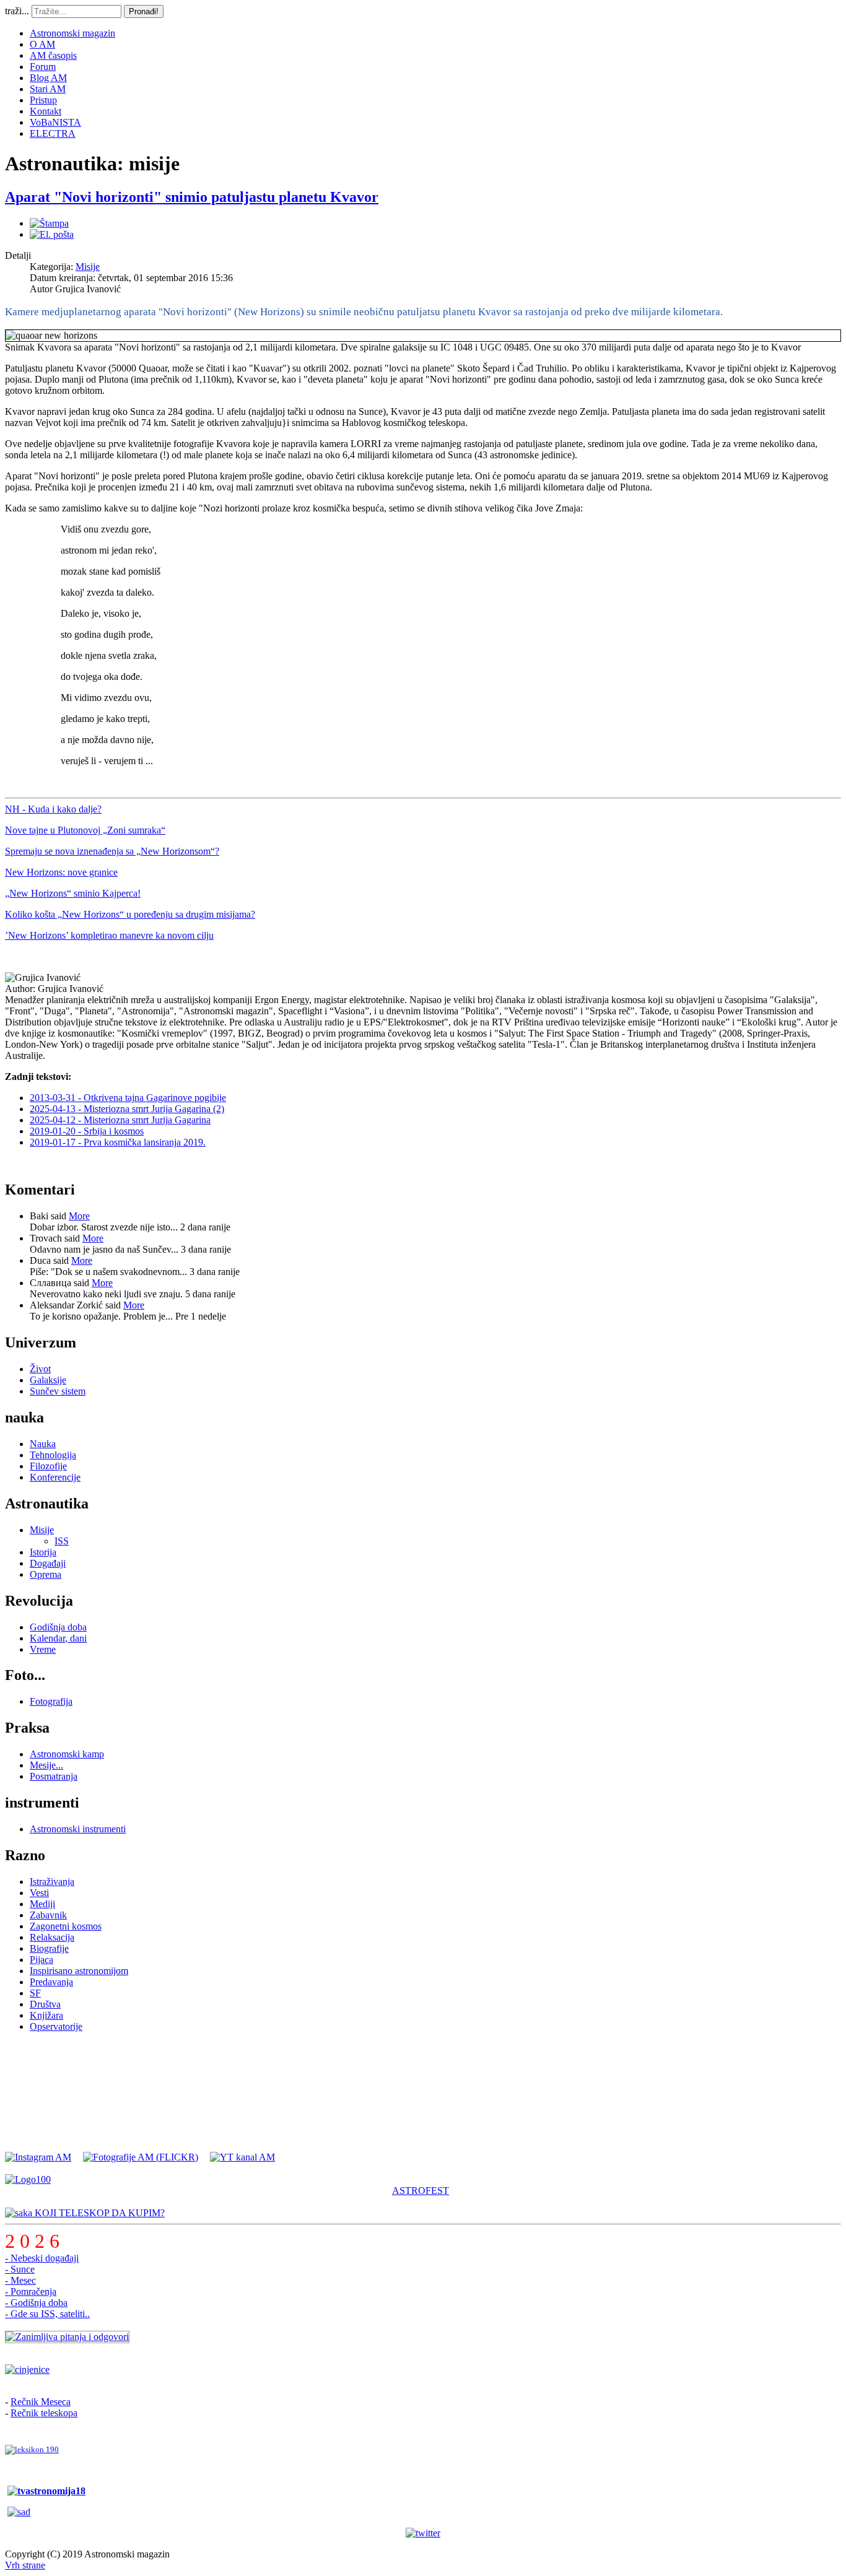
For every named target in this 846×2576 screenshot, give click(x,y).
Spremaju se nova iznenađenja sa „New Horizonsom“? (112, 851)
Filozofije (48, 1466)
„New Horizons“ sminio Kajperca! (73, 893)
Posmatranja (54, 1776)
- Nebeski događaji (42, 2258)
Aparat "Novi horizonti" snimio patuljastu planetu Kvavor (192, 197)
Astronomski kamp (67, 1754)
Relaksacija (52, 1937)
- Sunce (20, 2269)
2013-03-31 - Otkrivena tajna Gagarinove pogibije (128, 1098)
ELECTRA (53, 133)
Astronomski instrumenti (78, 1829)
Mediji (42, 1904)
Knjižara (46, 2015)
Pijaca (41, 1960)
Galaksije (48, 1380)
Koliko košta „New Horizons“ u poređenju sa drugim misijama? (130, 914)
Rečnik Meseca (41, 2402)
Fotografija (51, 1701)
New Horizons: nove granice (61, 872)
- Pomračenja (31, 2291)
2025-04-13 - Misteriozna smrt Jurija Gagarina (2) (127, 1109)
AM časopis (53, 55)
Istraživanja (52, 1882)
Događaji (48, 1563)
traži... (17, 11)
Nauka (43, 1444)
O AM (42, 44)
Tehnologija (53, 1455)
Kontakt (46, 111)
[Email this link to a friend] (52, 234)
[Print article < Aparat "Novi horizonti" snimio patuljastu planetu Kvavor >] (49, 223)
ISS (62, 1541)
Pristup (43, 100)
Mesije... (46, 1765)
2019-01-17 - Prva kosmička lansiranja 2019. (118, 1142)
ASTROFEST (421, 2191)
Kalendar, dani (58, 1638)
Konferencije (55, 1477)
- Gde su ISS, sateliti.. (47, 2314)
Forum (43, 67)
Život (40, 1369)
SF (35, 1993)
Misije (88, 267)
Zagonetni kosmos (66, 1926)
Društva (45, 2004)
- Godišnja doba (36, 2303)
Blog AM (48, 78)
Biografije (49, 1948)
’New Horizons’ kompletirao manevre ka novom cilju (109, 935)
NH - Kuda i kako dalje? (53, 809)
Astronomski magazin (72, 33)
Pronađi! (144, 11)
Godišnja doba (58, 1627)
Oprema (46, 1574)
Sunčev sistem (58, 1391)
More (79, 1216)
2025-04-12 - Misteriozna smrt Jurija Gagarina (120, 1120)
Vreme (43, 1649)
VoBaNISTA (55, 122)
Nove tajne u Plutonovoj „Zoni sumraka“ (85, 830)
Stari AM (48, 89)
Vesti (39, 1893)
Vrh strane (25, 2565)
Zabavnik (48, 1915)
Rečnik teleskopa (44, 2413)
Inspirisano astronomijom (79, 1971)
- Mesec (20, 2280)
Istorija (43, 1552)
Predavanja (51, 1982)
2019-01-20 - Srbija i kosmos (87, 1131)
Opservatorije (56, 2026)
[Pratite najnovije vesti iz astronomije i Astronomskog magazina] (423, 2533)
